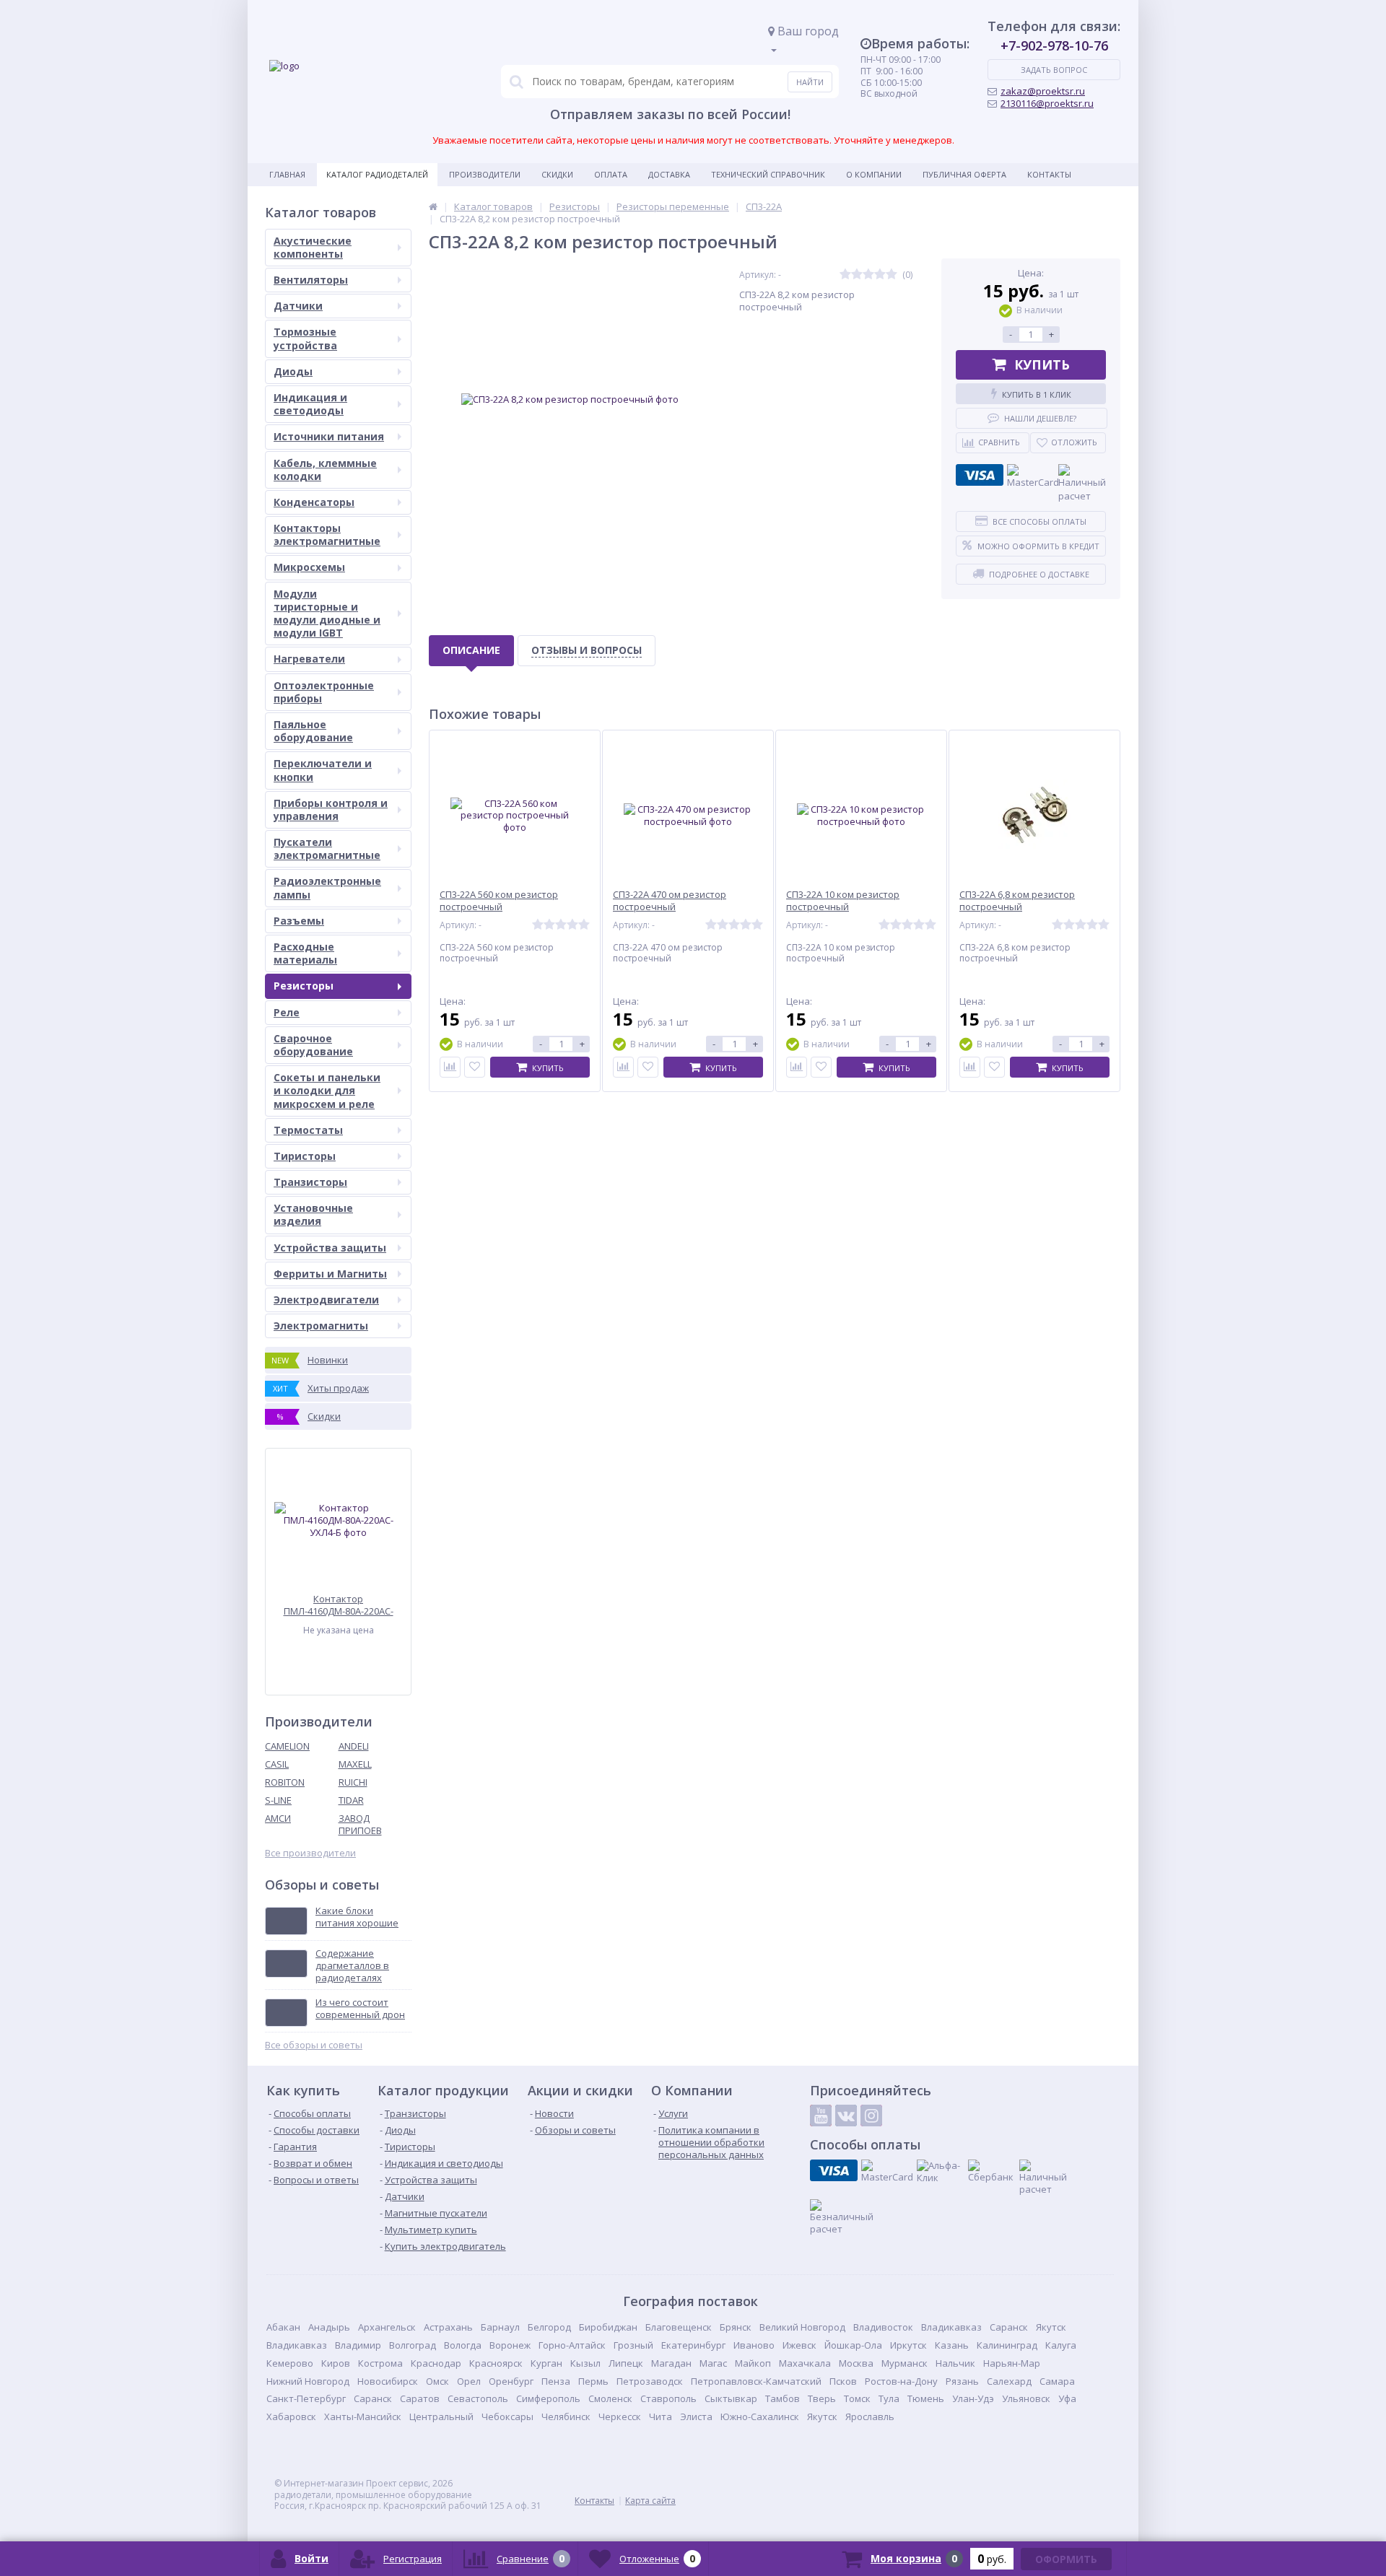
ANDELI (354, 1746)
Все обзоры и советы (314, 2045)
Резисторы (304, 986)
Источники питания (329, 436)
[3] (868, 275)
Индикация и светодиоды (310, 404)
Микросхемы (309, 567)
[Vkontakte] (846, 2116)
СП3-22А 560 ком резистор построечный (499, 901)
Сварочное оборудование (313, 1045)
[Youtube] (821, 2116)
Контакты (1049, 174)
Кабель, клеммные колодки (325, 470)
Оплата (611, 174)
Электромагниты (321, 1326)
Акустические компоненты (313, 247)
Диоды (293, 371)
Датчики (298, 306)
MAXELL (355, 1764)
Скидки (557, 174)
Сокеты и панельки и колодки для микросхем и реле (327, 1090)
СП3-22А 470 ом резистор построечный (670, 901)
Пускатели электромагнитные (327, 848)
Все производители (310, 1853)
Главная (287, 174)
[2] (857, 275)
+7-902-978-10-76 (1054, 45)
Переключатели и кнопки (323, 770)
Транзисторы (310, 1182)
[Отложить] (475, 1067)
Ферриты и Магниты (330, 1274)
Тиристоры (305, 1156)
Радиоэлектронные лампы (327, 887)
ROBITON (285, 1782)
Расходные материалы (305, 953)
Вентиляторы (311, 280)
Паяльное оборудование (313, 731)
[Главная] (433, 206)
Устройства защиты (330, 1248)
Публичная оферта (964, 174)
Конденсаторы (314, 502)
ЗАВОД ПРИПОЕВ (360, 1824)
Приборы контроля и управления (331, 809)
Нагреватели (309, 659)
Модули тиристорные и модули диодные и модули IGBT (327, 614)
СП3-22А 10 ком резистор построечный (843, 901)
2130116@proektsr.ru (1047, 103)
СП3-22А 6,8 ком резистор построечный (1017, 901)
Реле (287, 1012)
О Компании (874, 174)
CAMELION (287, 1746)
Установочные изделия (313, 1214)
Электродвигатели (326, 1300)
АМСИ (278, 1818)
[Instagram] (871, 2116)
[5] (892, 275)
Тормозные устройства (305, 338)
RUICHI (353, 1782)
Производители (485, 174)
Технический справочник (768, 174)
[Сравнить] (450, 1067)
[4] (880, 275)
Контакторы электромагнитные (327, 534)
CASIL (277, 1764)
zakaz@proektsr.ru (1043, 91)
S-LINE (278, 1800)
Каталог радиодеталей (377, 174)
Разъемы (299, 921)
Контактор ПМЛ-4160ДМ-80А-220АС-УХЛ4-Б (339, 1605)
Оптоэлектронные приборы (324, 692)
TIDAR (351, 1800)
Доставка (669, 174)
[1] (845, 275)
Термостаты (308, 1130)
